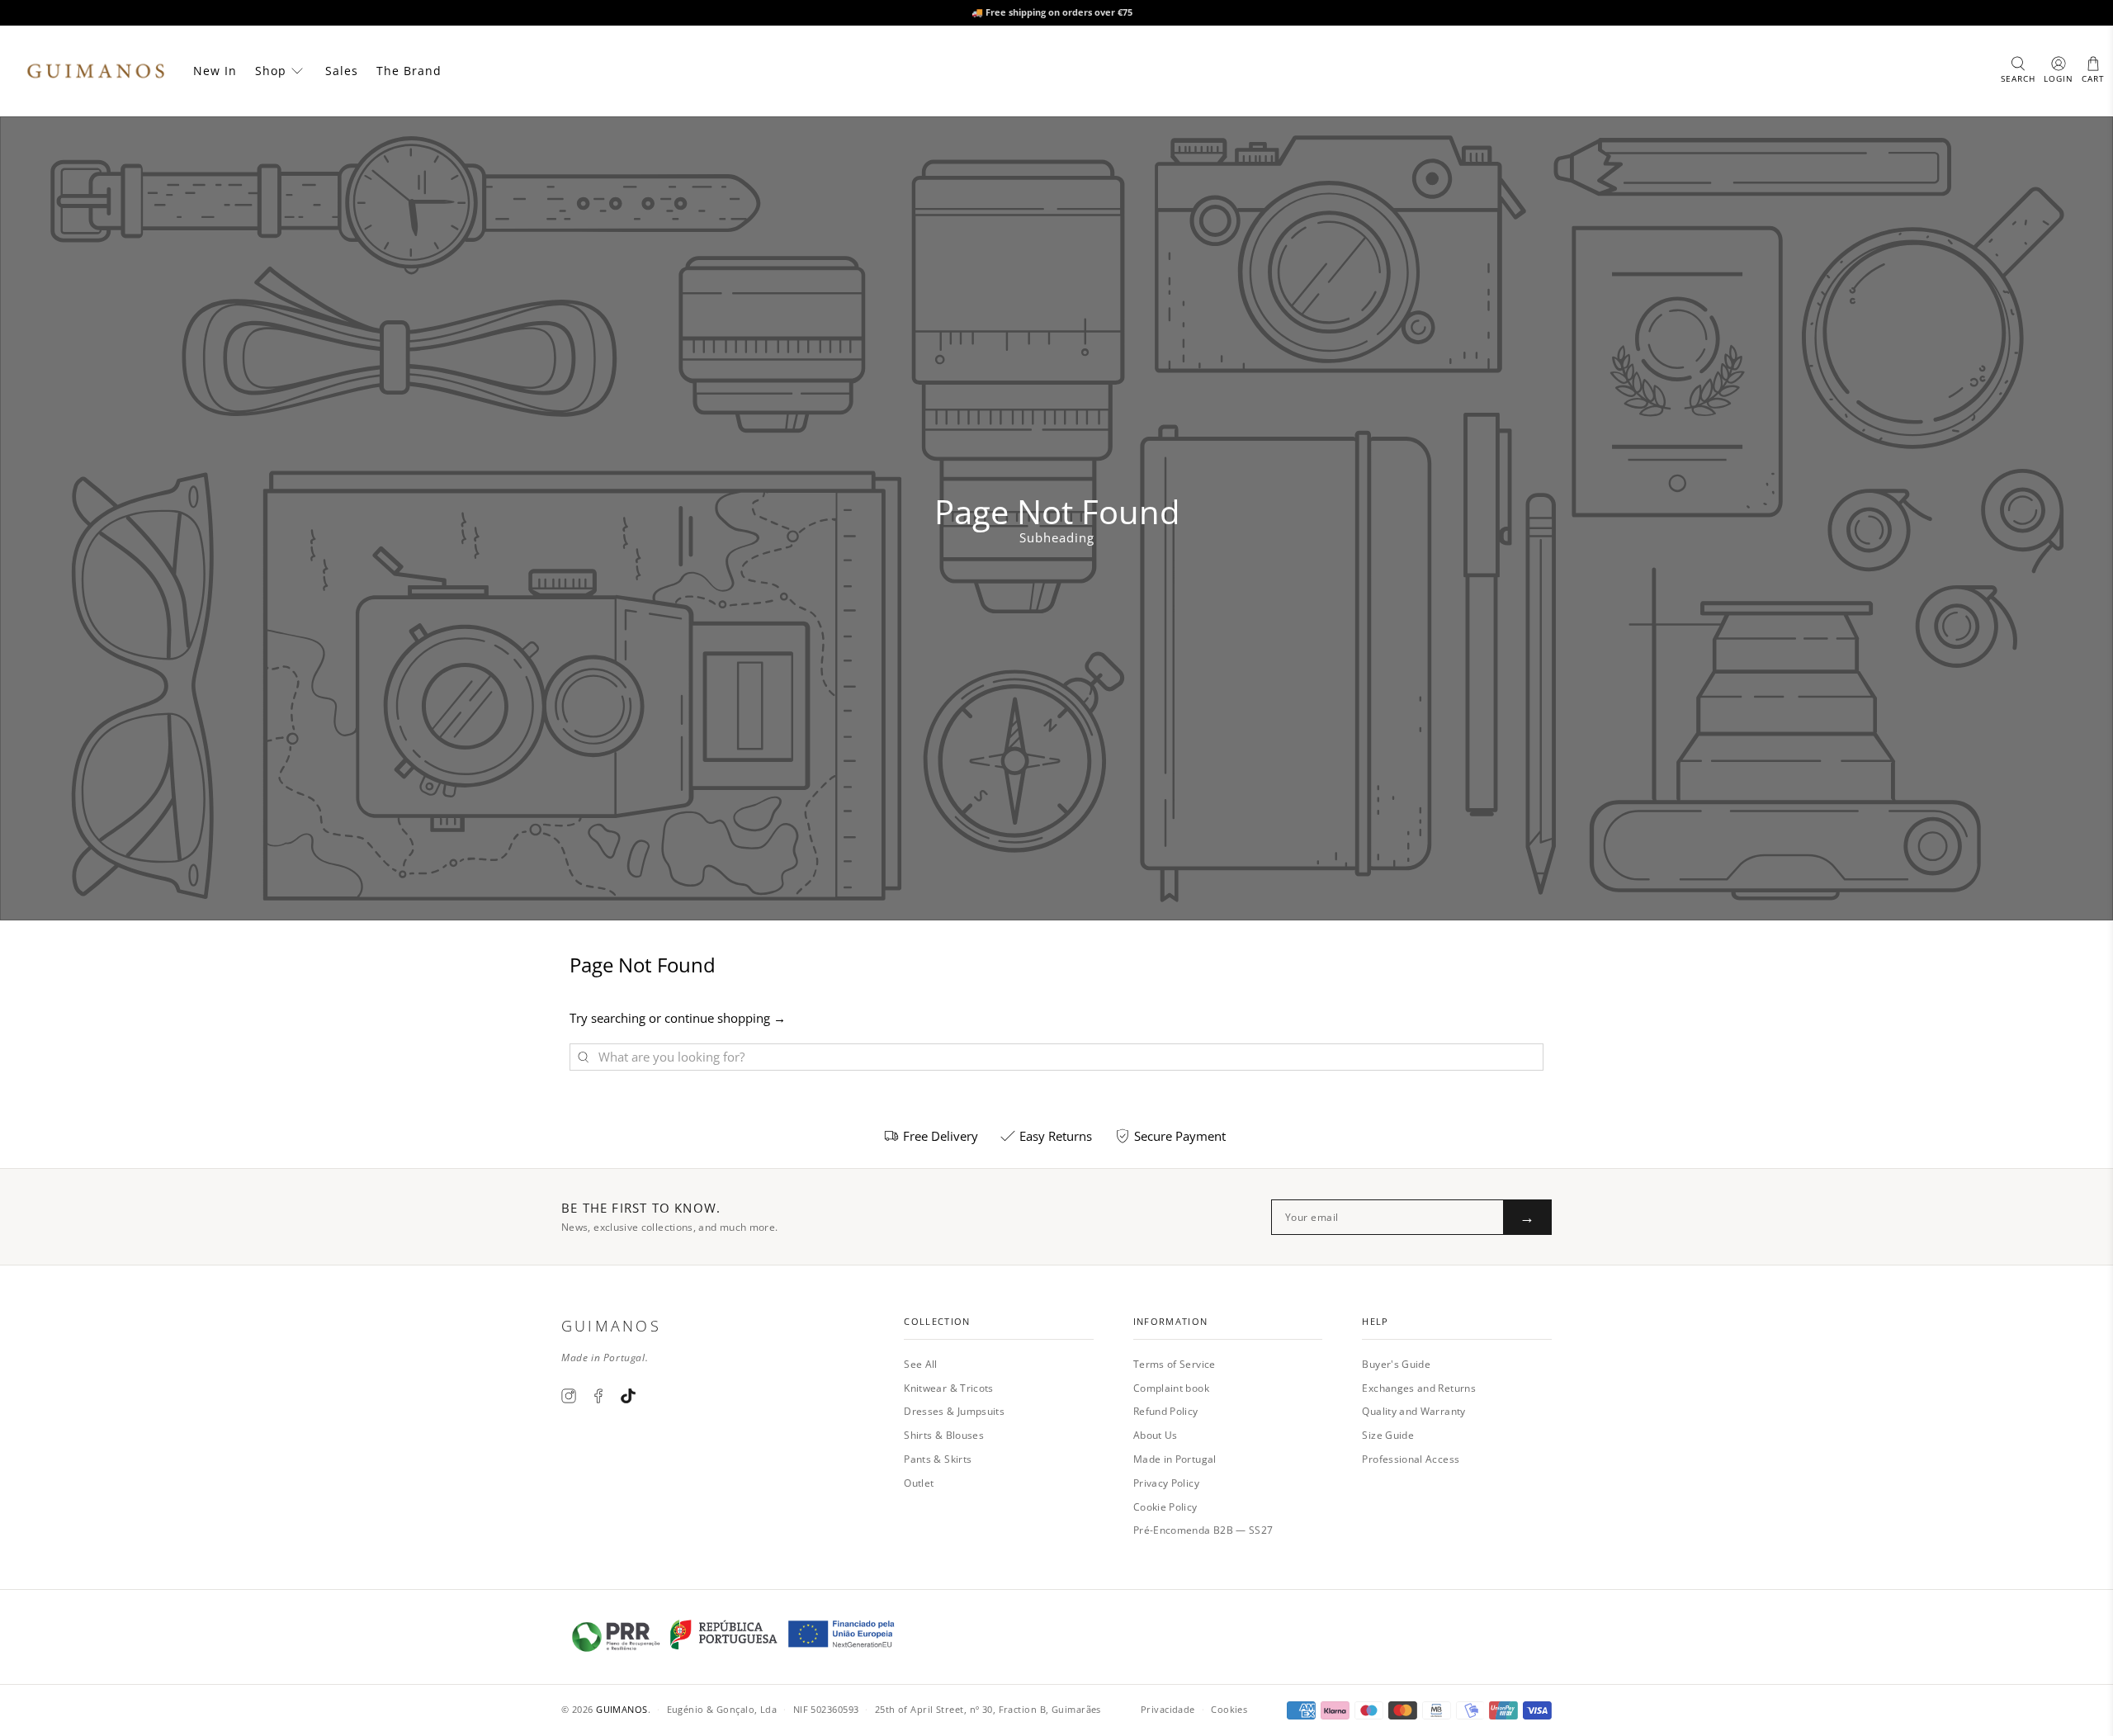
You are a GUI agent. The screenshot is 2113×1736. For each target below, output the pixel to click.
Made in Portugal (1175, 1459)
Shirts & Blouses (944, 1435)
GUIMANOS (622, 1709)
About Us (1156, 1435)
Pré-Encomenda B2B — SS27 (1203, 1530)
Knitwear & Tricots (948, 1388)
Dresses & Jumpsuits (954, 1411)
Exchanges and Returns (1419, 1388)
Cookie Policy (1165, 1507)
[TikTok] (628, 1396)
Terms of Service (1175, 1364)
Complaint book (1171, 1388)
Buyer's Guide (1396, 1364)
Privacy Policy (1166, 1483)
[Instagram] (569, 1396)
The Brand (409, 71)
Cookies (1229, 1709)
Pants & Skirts (938, 1459)
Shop (271, 71)
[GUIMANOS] (96, 71)
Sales (342, 71)
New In (215, 71)
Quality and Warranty (1413, 1411)
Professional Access (1411, 1459)
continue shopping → (725, 1018)
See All (921, 1364)
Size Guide (1388, 1435)
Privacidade (1168, 1709)
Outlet (919, 1483)
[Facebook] (598, 1396)
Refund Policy (1166, 1411)
